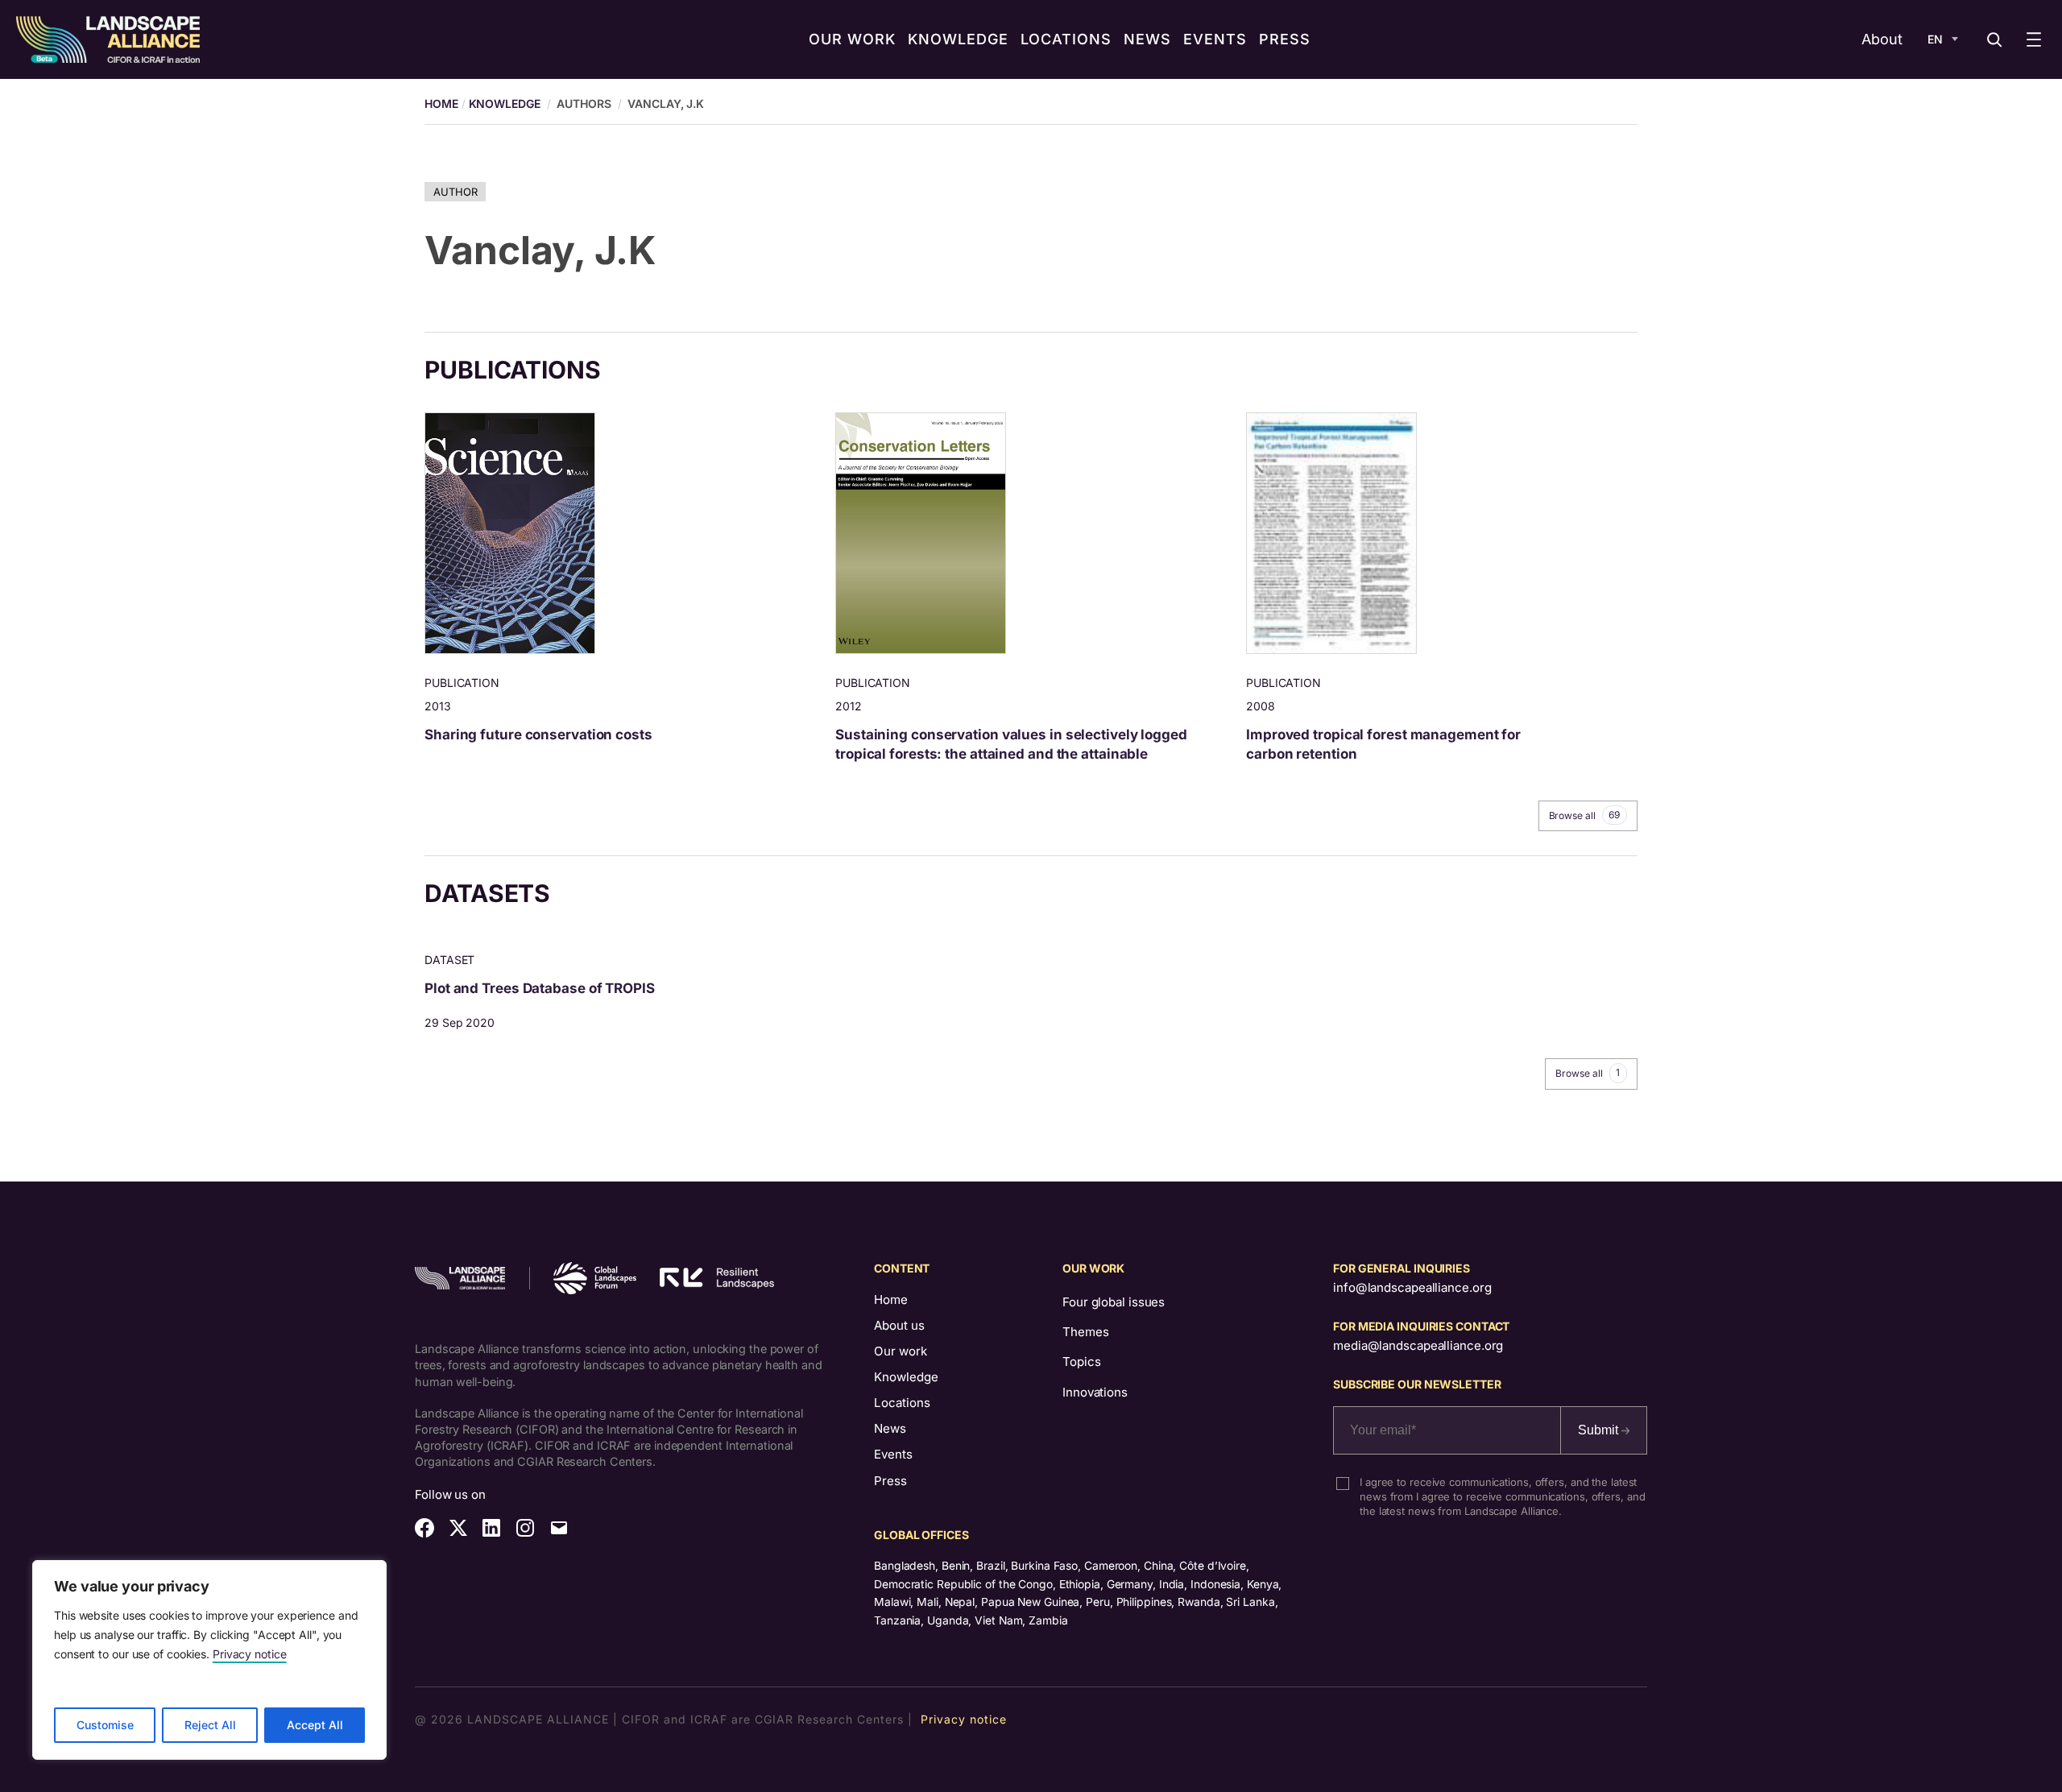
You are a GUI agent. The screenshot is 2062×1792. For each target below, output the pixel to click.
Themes (1085, 1332)
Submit (1600, 1430)
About (1882, 39)
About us (899, 1325)
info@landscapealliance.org (1412, 1287)
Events (893, 1454)
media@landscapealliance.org (1418, 1345)
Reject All (210, 1725)
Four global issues (1114, 1302)
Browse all (1585, 815)
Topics (1081, 1362)
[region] (209, 1660)
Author (455, 192)
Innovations (1095, 1392)
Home (891, 1300)
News (890, 1428)
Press (890, 1481)
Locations (902, 1403)
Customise (105, 1725)
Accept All (315, 1725)
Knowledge (505, 103)
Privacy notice (250, 1654)
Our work (901, 1351)
